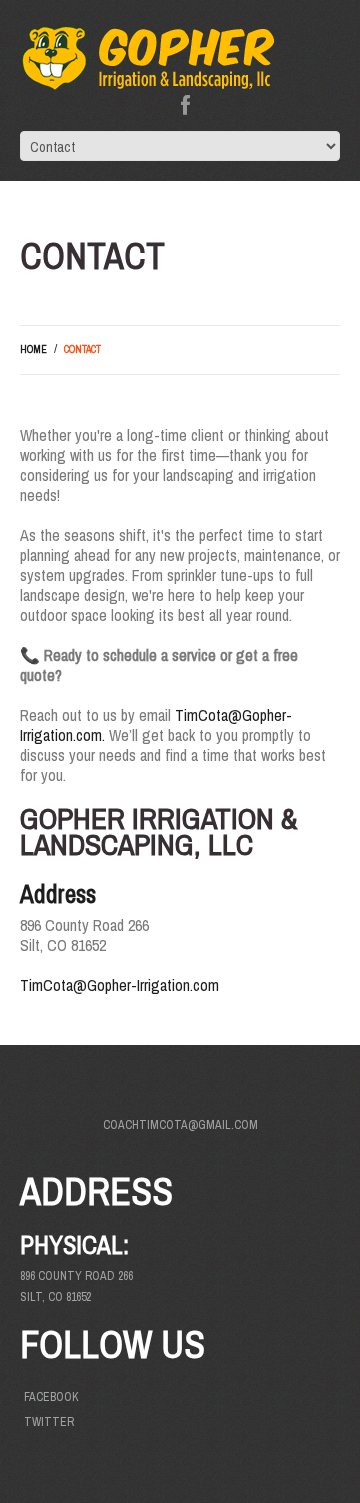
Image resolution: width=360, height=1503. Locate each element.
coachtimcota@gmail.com (180, 1125)
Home (33, 349)
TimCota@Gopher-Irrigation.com (119, 985)
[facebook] (185, 105)
